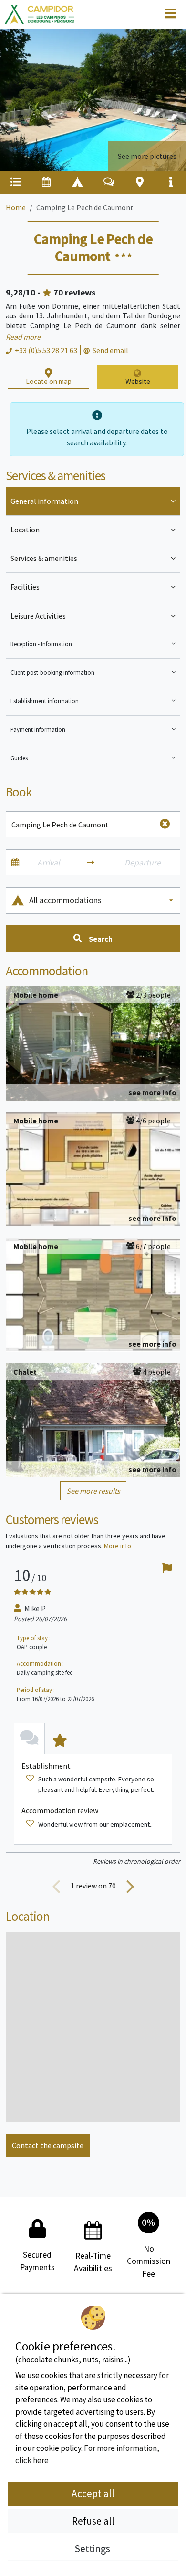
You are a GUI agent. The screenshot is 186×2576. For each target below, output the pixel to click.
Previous (56, 1886)
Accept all (93, 2493)
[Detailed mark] (60, 1738)
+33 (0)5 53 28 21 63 (46, 350)
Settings (93, 2549)
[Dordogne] (40, 15)
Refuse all (93, 2521)
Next (130, 1886)
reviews (74, 292)
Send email (110, 350)
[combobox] (102, 900)
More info (118, 1546)
